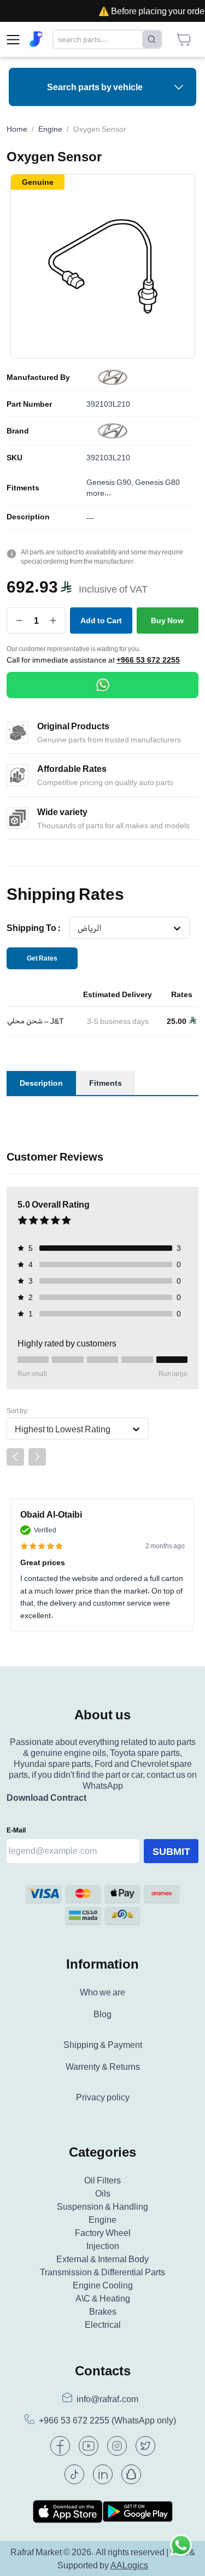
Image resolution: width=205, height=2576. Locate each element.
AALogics (129, 2565)
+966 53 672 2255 (148, 660)
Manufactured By (38, 377)
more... (99, 493)
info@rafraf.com (107, 2399)
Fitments (23, 488)
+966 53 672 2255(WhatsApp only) (107, 2420)
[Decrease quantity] (19, 620)
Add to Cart (101, 620)
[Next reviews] (37, 1457)
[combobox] (77, 928)
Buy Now (167, 620)
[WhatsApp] (102, 685)
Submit (171, 1851)
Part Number (29, 404)
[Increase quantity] (53, 620)
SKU (14, 458)
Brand (18, 431)
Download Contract (46, 1798)
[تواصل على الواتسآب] (181, 2552)
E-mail (16, 1830)
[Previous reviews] (15, 1457)
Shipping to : (34, 928)
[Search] (152, 39)
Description (28, 517)
